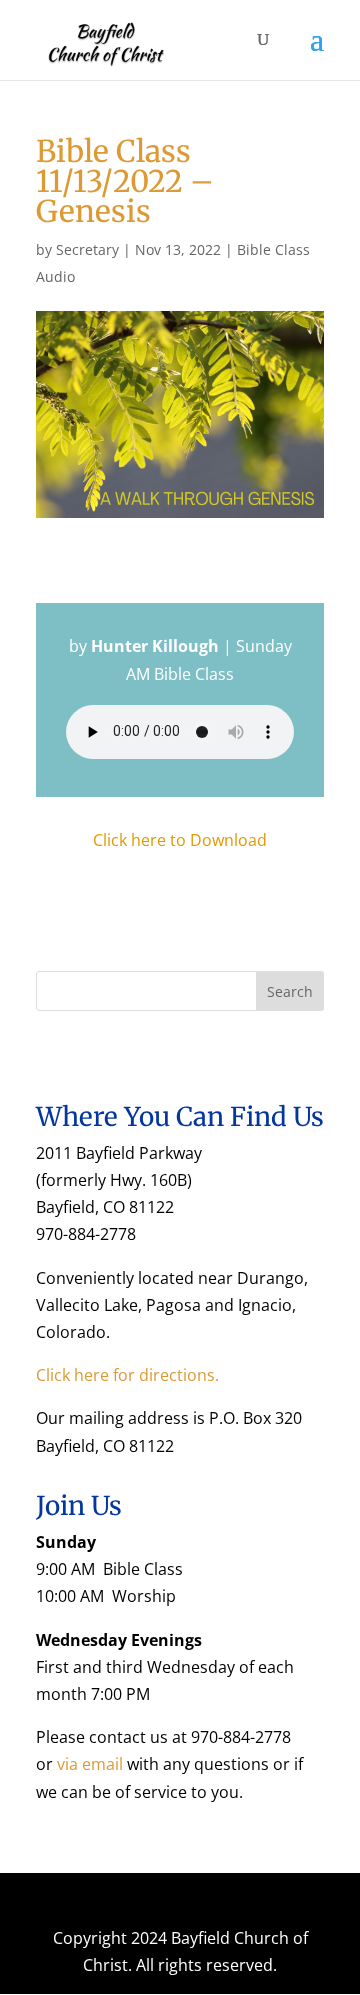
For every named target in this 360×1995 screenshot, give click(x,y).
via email (90, 1764)
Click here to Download (180, 840)
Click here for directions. (127, 1375)
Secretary (87, 249)
